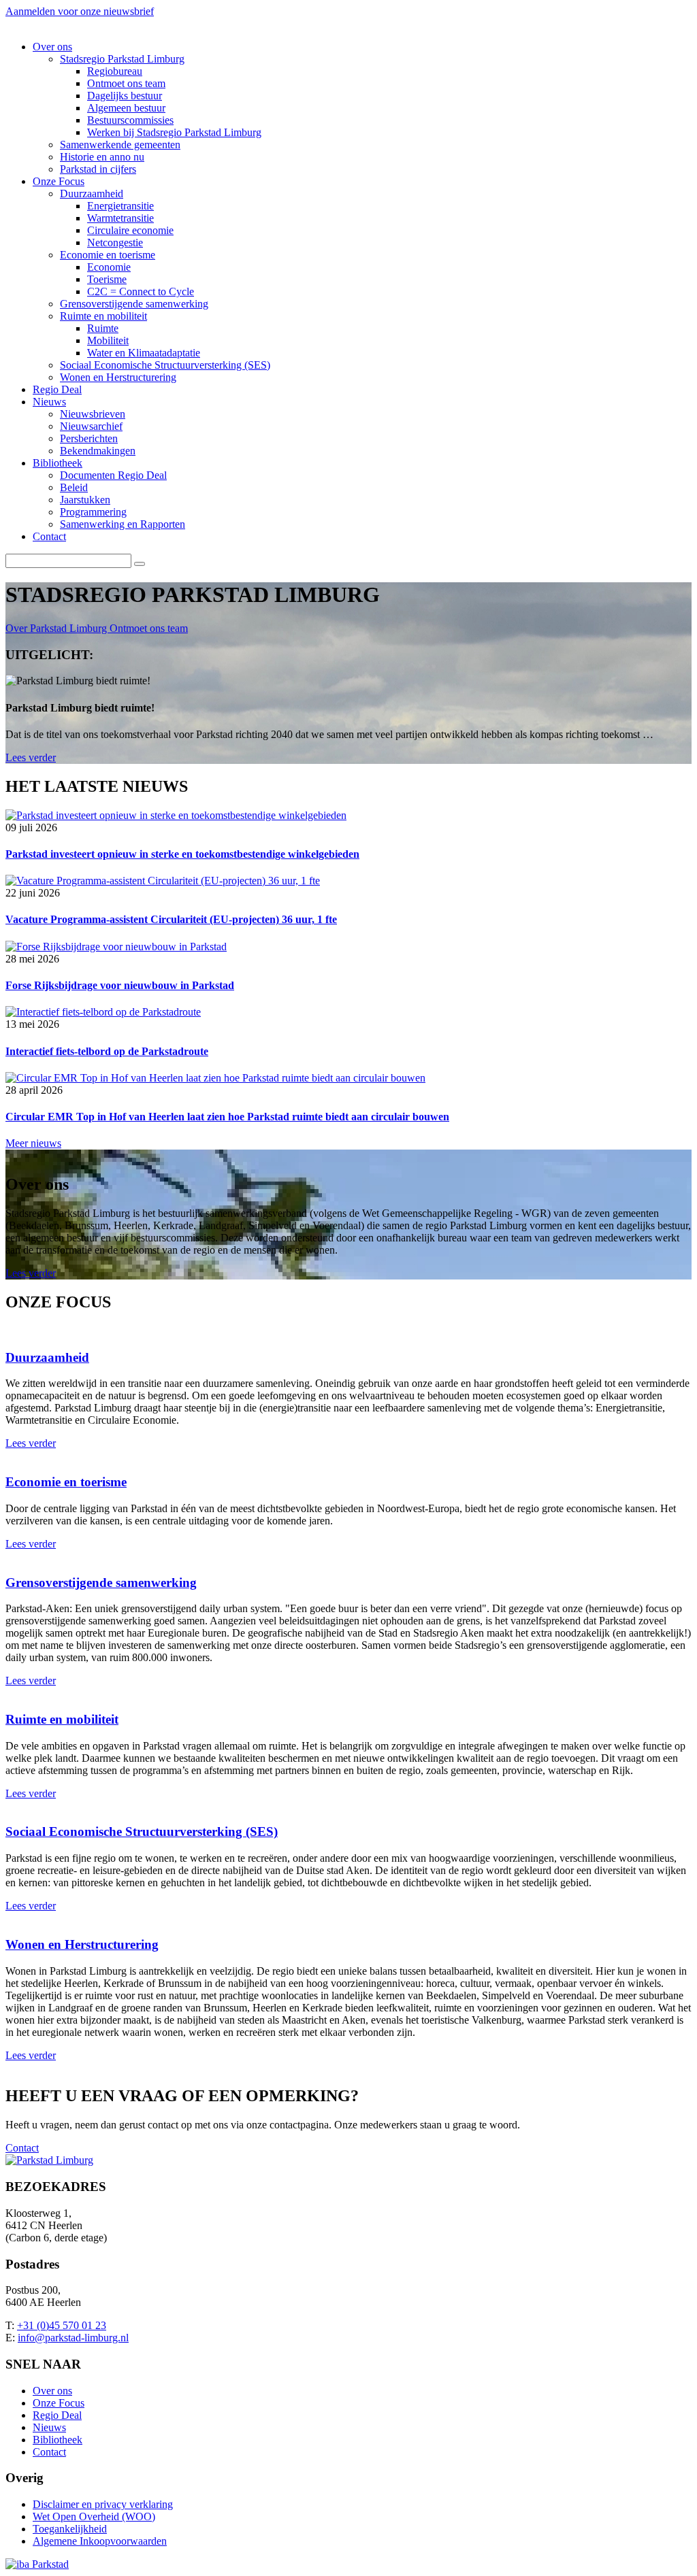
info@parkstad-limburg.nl (73, 2338)
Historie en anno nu (102, 157)
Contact (49, 536)
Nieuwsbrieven (93, 414)
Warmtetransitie (120, 218)
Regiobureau (115, 71)
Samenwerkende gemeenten (120, 145)
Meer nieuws (33, 1143)
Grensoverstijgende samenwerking (134, 304)
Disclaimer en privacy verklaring (103, 2504)
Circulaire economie (130, 230)
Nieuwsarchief (91, 426)
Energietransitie (120, 206)
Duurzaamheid (92, 194)
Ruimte (103, 328)
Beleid (74, 487)
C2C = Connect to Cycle (141, 291)
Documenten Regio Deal (113, 475)
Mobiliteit (108, 340)
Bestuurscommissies (130, 120)
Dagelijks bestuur (125, 96)
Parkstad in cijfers (98, 169)
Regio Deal (57, 389)
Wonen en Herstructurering (118, 377)
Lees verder (31, 757)
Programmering (93, 512)
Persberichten (89, 438)
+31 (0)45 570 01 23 (62, 2325)
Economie (109, 267)
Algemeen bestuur (126, 108)
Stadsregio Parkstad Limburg (122, 59)
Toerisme (107, 279)
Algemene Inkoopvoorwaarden (100, 2541)
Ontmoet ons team (126, 83)
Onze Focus (59, 181)
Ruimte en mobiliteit (103, 316)
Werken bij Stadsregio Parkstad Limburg (174, 132)
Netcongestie (115, 242)
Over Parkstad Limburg (58, 628)
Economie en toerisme (108, 255)
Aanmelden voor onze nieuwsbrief (80, 11)
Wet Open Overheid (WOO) (94, 2516)
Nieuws (49, 402)
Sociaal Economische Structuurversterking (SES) (165, 365)
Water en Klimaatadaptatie (144, 353)
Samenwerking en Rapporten (123, 524)
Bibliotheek (58, 463)
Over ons (52, 47)
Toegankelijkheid (70, 2529)
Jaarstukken (85, 500)
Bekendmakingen (98, 451)
